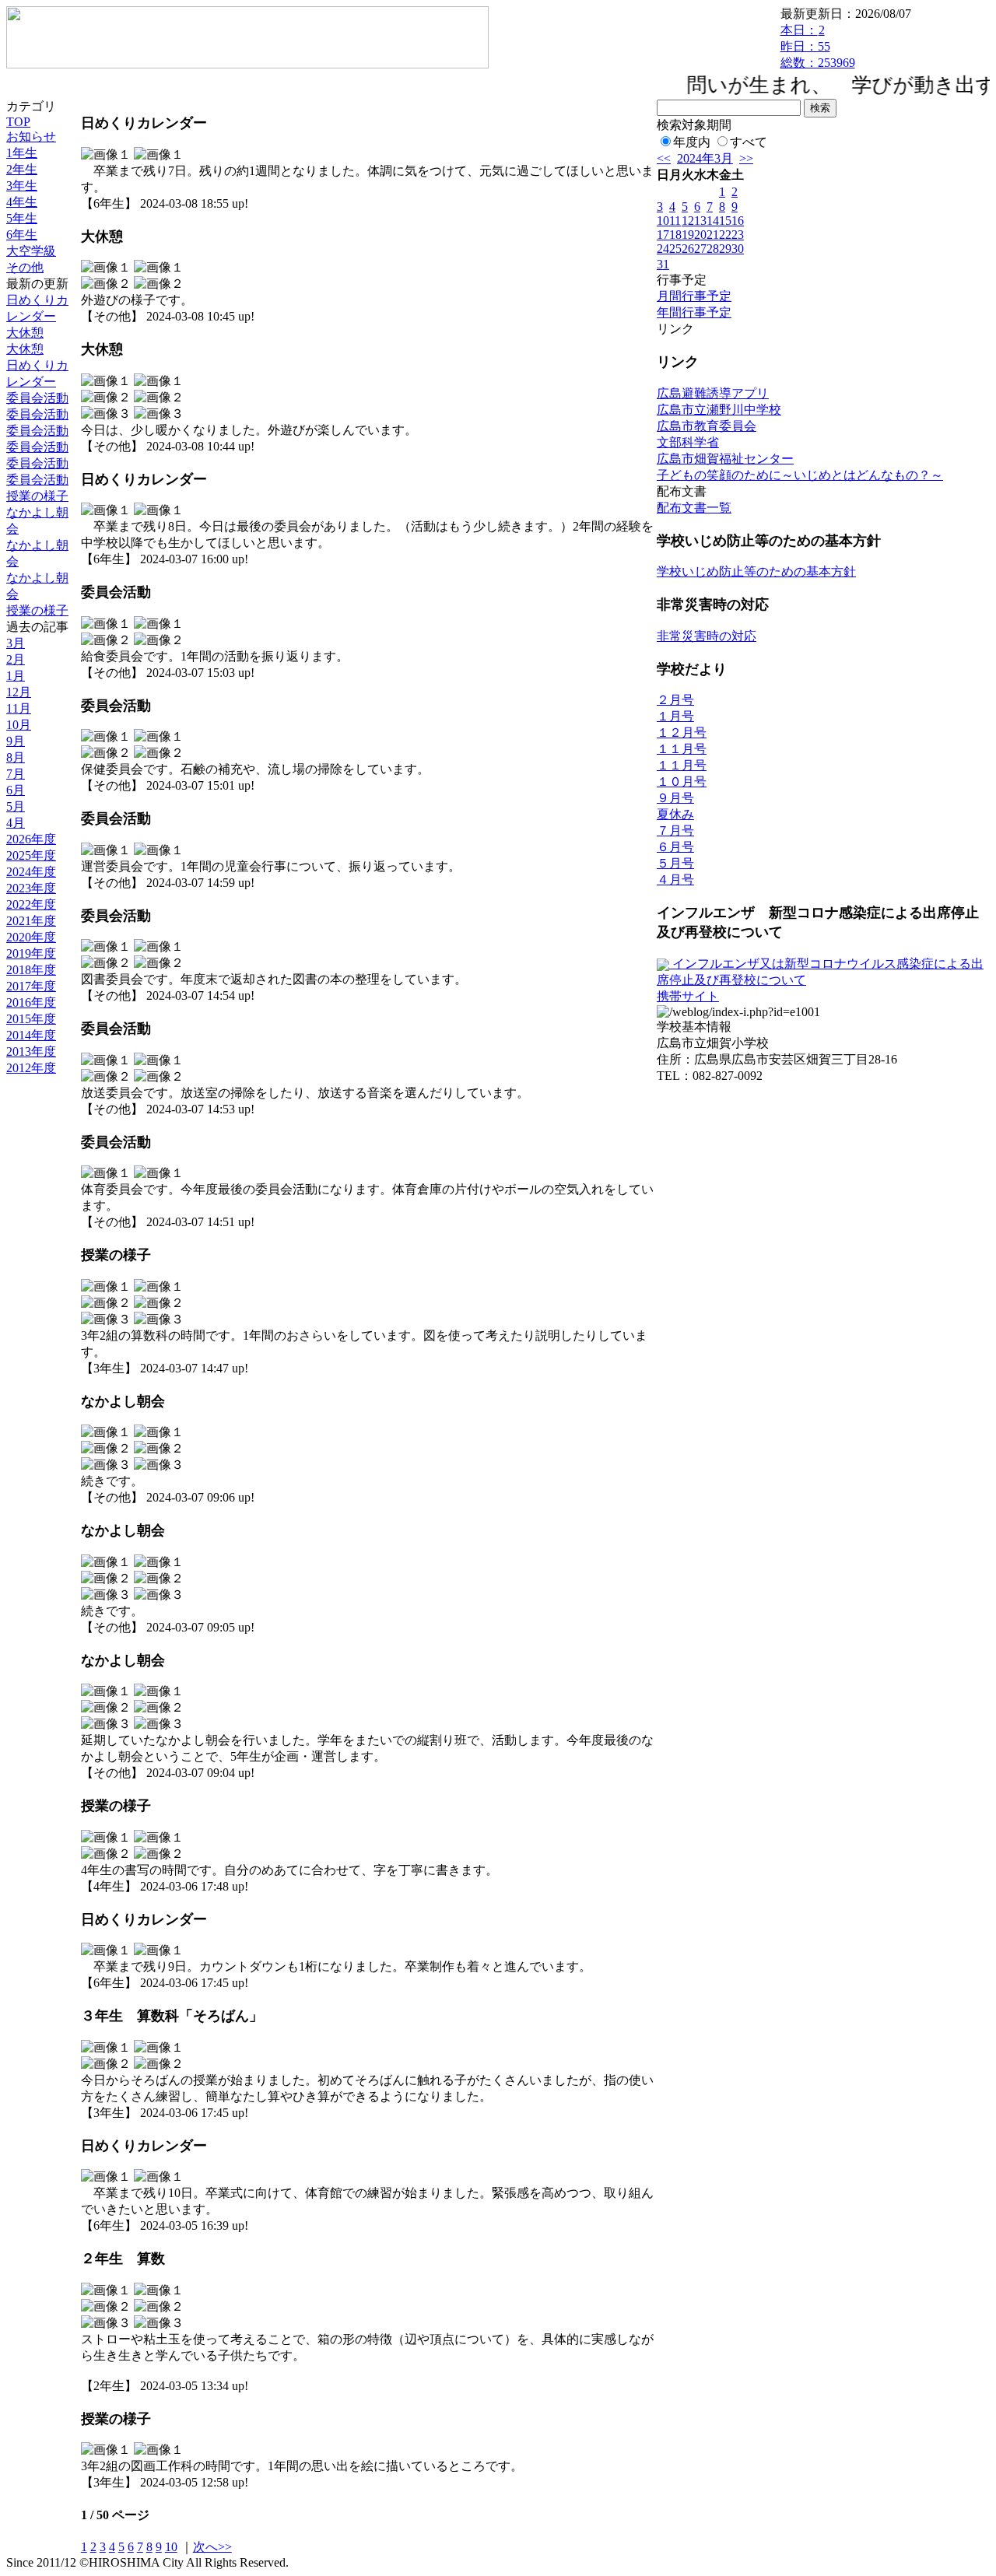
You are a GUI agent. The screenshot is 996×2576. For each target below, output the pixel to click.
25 (675, 249)
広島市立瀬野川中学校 (719, 410)
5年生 (22, 218)
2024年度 (31, 872)
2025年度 (31, 855)
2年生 (22, 169)
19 (688, 235)
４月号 (675, 880)
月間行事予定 (694, 296)
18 (675, 235)
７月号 (675, 831)
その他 (25, 267)
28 (713, 249)
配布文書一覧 (694, 508)
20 (700, 235)
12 (688, 221)
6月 (16, 790)
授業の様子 (37, 496)
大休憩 (25, 333)
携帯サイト (688, 996)
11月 (19, 708)
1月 (16, 676)
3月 (16, 643)
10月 (19, 725)
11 (675, 221)
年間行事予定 (694, 312)
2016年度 (31, 1002)
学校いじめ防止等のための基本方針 (756, 571)
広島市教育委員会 (707, 426)
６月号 (675, 847)
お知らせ (31, 137)
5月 (16, 806)
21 (713, 235)
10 (171, 2547)
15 (725, 221)
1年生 (22, 153)
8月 (16, 757)
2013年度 (31, 1051)
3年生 (22, 186)
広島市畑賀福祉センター (725, 459)
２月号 (675, 700)
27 (700, 249)
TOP (18, 122)
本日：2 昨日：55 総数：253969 (818, 46)
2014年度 (31, 1035)
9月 (16, 741)
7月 (16, 774)
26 (688, 249)
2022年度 (31, 904)
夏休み (675, 814)
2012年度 (31, 1068)
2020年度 (31, 937)
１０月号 (682, 782)
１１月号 (682, 749)
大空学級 (31, 251)
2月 (16, 659)
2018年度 (31, 970)
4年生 (22, 202)
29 (725, 249)
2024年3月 (705, 158)
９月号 (675, 798)
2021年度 (31, 921)
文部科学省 (688, 442)
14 (713, 221)
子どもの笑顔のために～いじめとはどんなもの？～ (800, 475)
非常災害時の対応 (707, 636)
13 (700, 221)
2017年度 (31, 986)
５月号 (675, 863)
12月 (19, 692)
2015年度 (31, 1019)
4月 (16, 823)
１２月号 (682, 732)
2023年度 (31, 888)
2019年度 (31, 953)
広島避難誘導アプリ (713, 393)
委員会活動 (37, 398)
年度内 (692, 142)
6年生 (22, 235)
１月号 (675, 716)
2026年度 (31, 839)
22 (725, 235)
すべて (749, 142)
